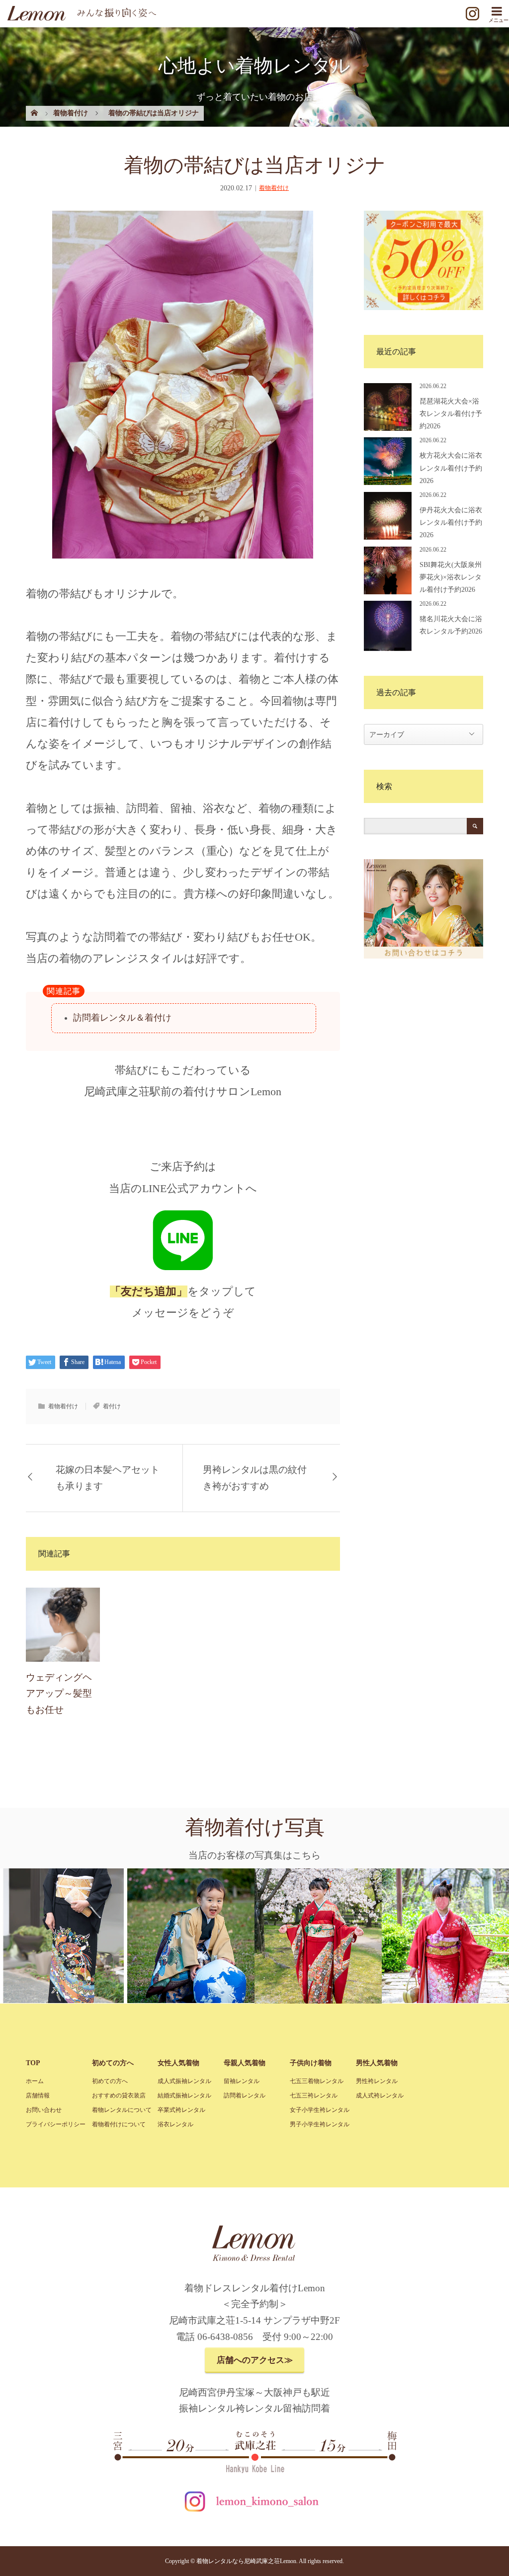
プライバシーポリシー (56, 2124)
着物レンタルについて (122, 2110)
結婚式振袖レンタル (184, 2095)
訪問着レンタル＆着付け (122, 1018)
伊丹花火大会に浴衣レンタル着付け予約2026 (451, 523)
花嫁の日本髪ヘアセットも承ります (108, 1478)
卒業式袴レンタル (181, 2110)
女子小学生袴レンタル (320, 2110)
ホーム (35, 2081)
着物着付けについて (119, 2124)
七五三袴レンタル (314, 2095)
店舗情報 (38, 2095)
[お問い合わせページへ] (424, 956)
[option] (78, 1936)
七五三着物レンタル (317, 2081)
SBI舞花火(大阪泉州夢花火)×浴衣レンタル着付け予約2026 (451, 577)
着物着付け (274, 188)
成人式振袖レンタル (184, 2081)
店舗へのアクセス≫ (255, 2360)
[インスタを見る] (472, 23)
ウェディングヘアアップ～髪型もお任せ (59, 1693)
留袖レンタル (242, 2081)
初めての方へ (110, 2081)
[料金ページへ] (424, 307)
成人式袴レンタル (380, 2095)
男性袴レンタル (377, 2081)
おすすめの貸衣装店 (119, 2095)
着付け (112, 1406)
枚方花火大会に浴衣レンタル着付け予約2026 (451, 468)
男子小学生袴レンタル (320, 2124)
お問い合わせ (44, 2110)
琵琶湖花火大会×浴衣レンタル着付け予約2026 (451, 414)
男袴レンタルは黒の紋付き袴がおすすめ (255, 1478)
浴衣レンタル (175, 2124)
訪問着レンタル (245, 2095)
